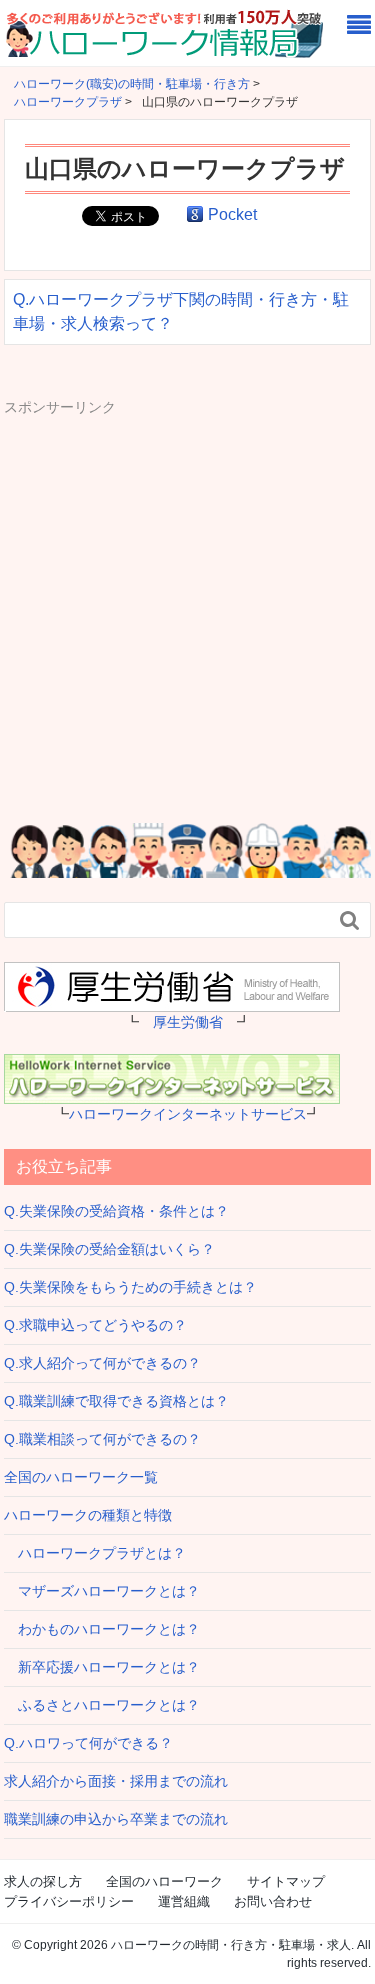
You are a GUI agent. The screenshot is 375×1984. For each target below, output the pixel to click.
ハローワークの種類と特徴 (88, 1515)
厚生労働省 (188, 1022)
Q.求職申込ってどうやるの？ (95, 1325)
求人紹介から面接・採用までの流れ (116, 1781)
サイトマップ (286, 1881)
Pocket (232, 214)
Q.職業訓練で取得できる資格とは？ (116, 1401)
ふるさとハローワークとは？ (102, 1705)
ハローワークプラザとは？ (95, 1553)
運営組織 (184, 1901)
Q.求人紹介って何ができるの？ (102, 1363)
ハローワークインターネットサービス (188, 1114)
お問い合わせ (273, 1901)
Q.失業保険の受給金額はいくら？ (109, 1249)
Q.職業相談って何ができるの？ (102, 1439)
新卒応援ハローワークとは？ (102, 1667)
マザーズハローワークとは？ (102, 1591)
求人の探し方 (43, 1881)
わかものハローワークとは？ (102, 1629)
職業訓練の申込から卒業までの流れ (116, 1819)
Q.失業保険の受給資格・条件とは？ (116, 1211)
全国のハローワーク (164, 1881)
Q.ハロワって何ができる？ (88, 1743)
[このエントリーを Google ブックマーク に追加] (195, 214)
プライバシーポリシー (69, 1901)
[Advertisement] (187, 605)
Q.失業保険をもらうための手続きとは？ (130, 1287)
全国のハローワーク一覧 (81, 1477)
